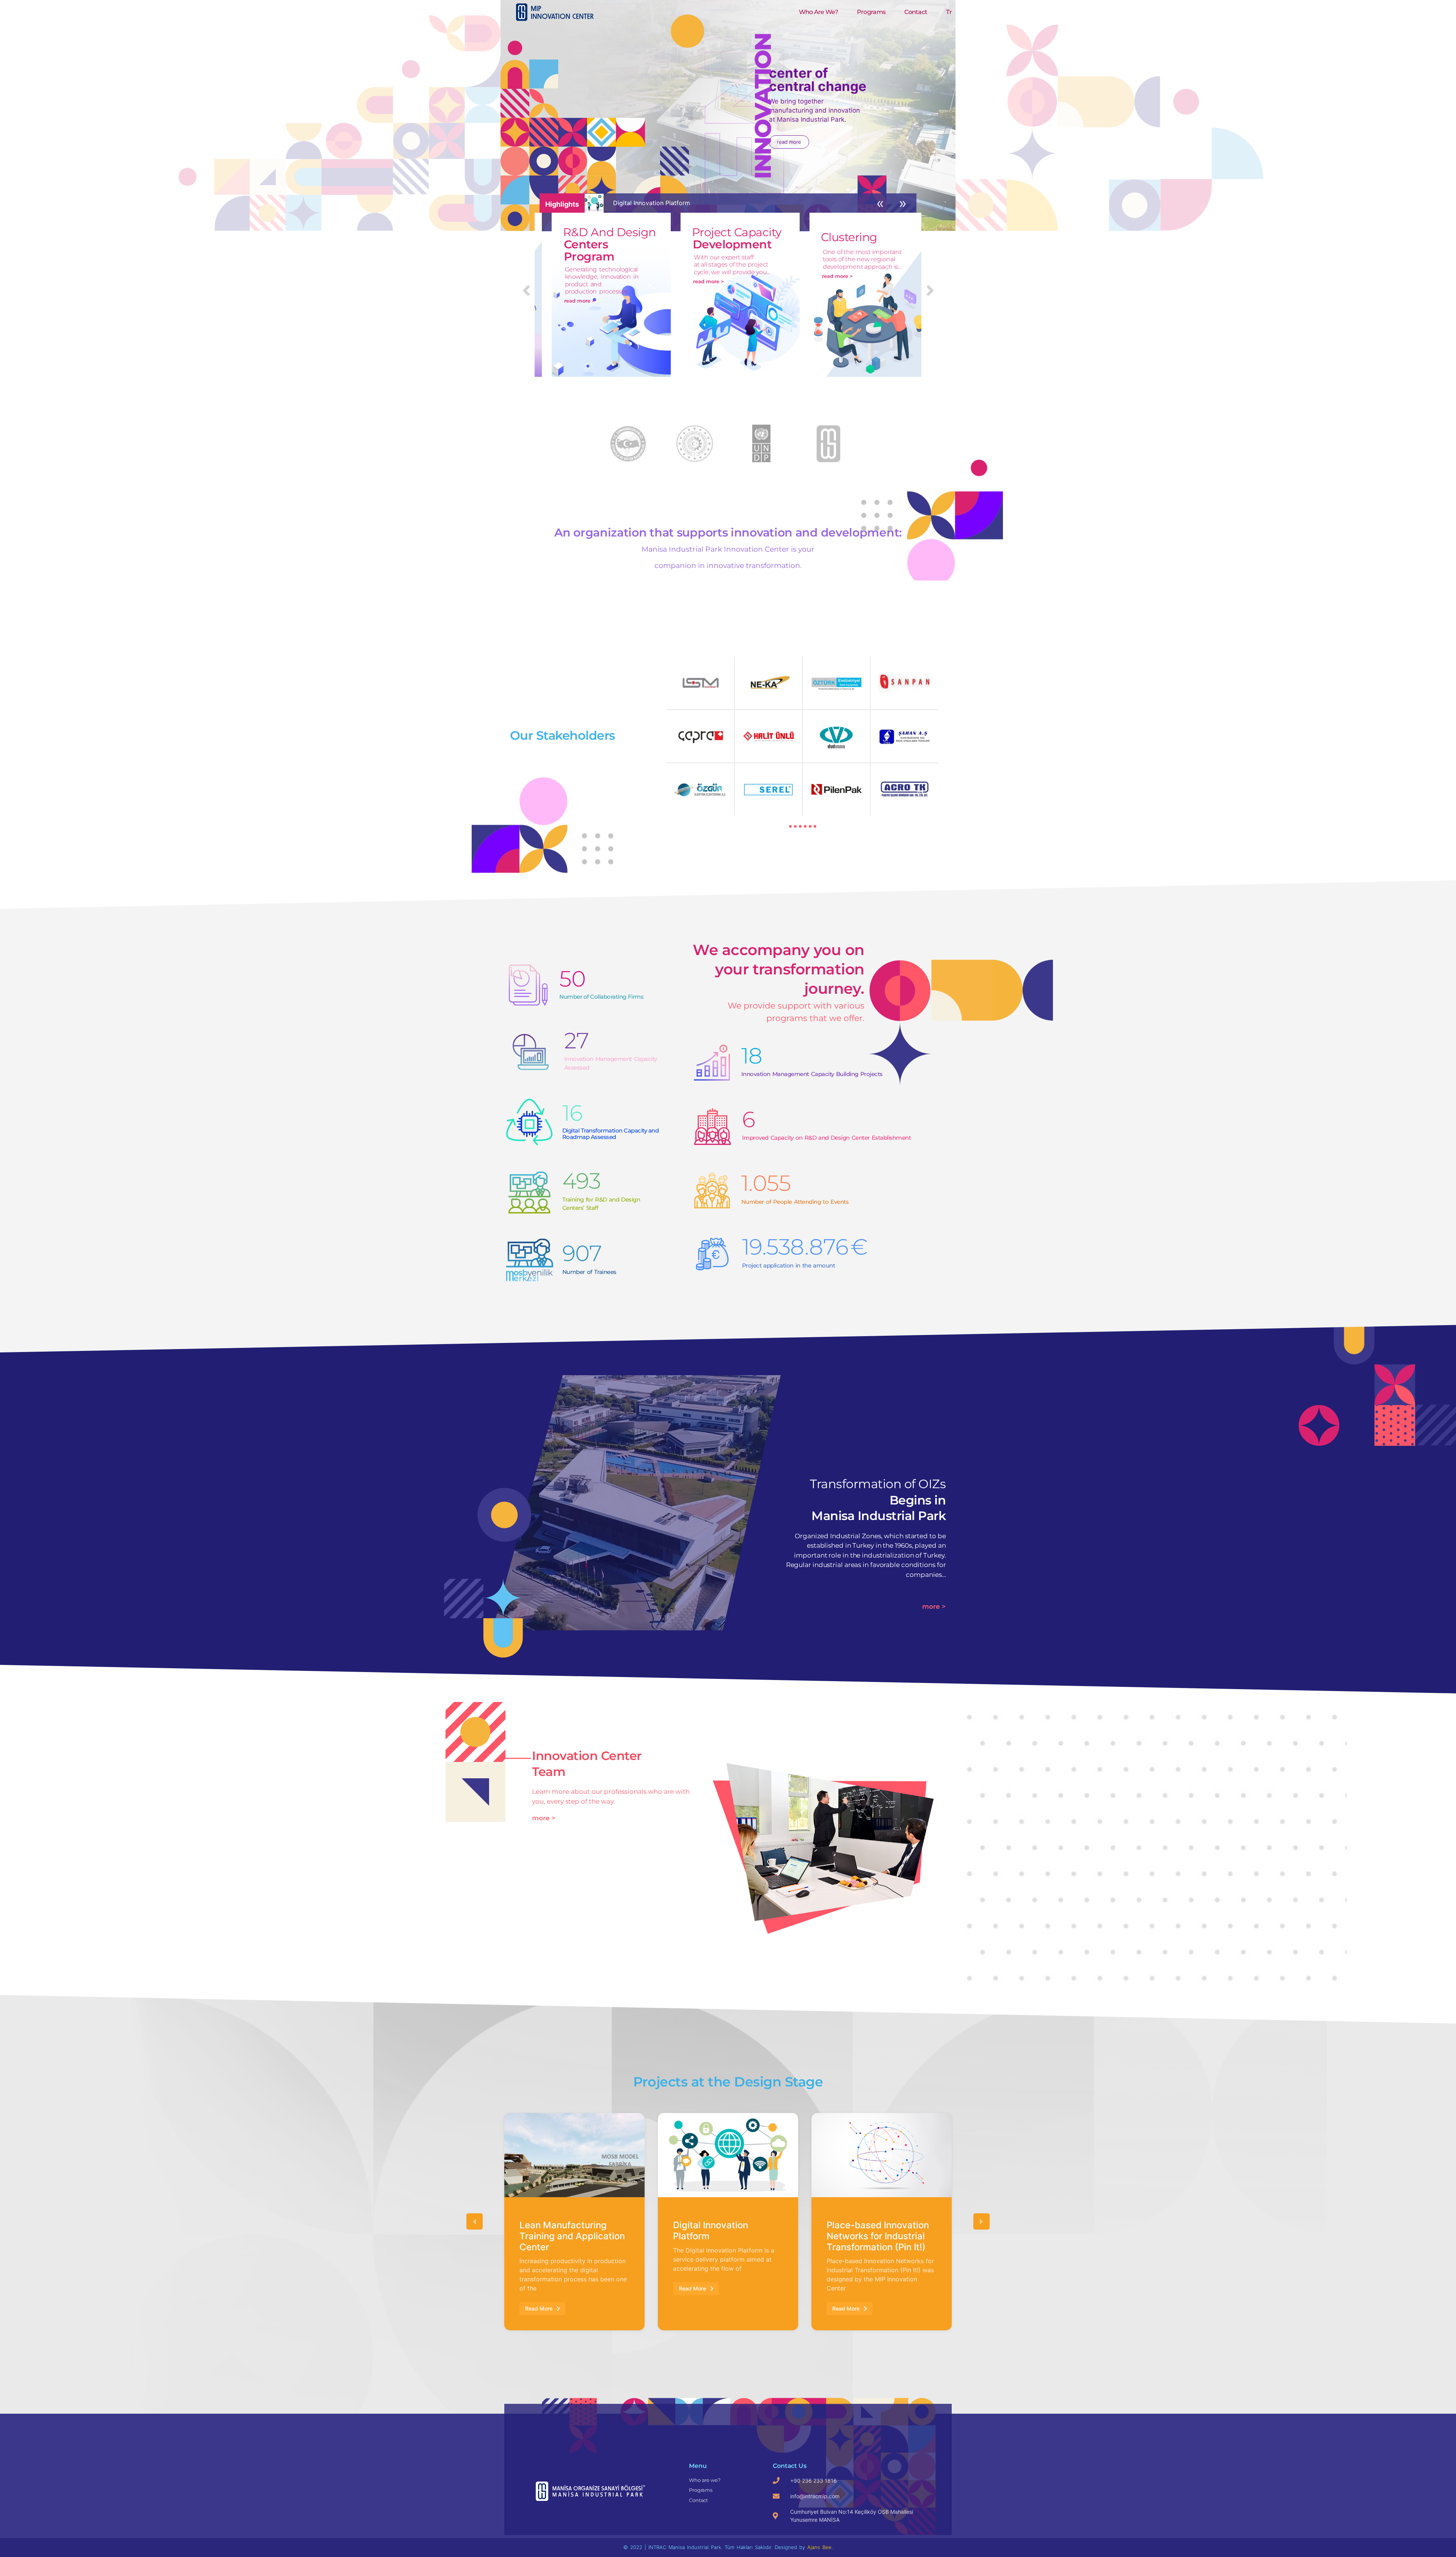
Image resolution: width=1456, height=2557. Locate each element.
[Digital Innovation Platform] (574, 2155)
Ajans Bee (819, 2547)
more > (934, 1606)
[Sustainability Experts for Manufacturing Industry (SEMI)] (882, 2155)
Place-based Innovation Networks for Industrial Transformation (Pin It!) (724, 2236)
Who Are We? (818, 12)
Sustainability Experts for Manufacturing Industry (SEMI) (881, 2236)
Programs (871, 12)
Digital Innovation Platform (557, 2231)
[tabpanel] (803, 736)
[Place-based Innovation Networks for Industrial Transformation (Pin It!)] (728, 2155)
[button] (475, 2222)
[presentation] (790, 826)
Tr (949, 12)
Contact (916, 12)
